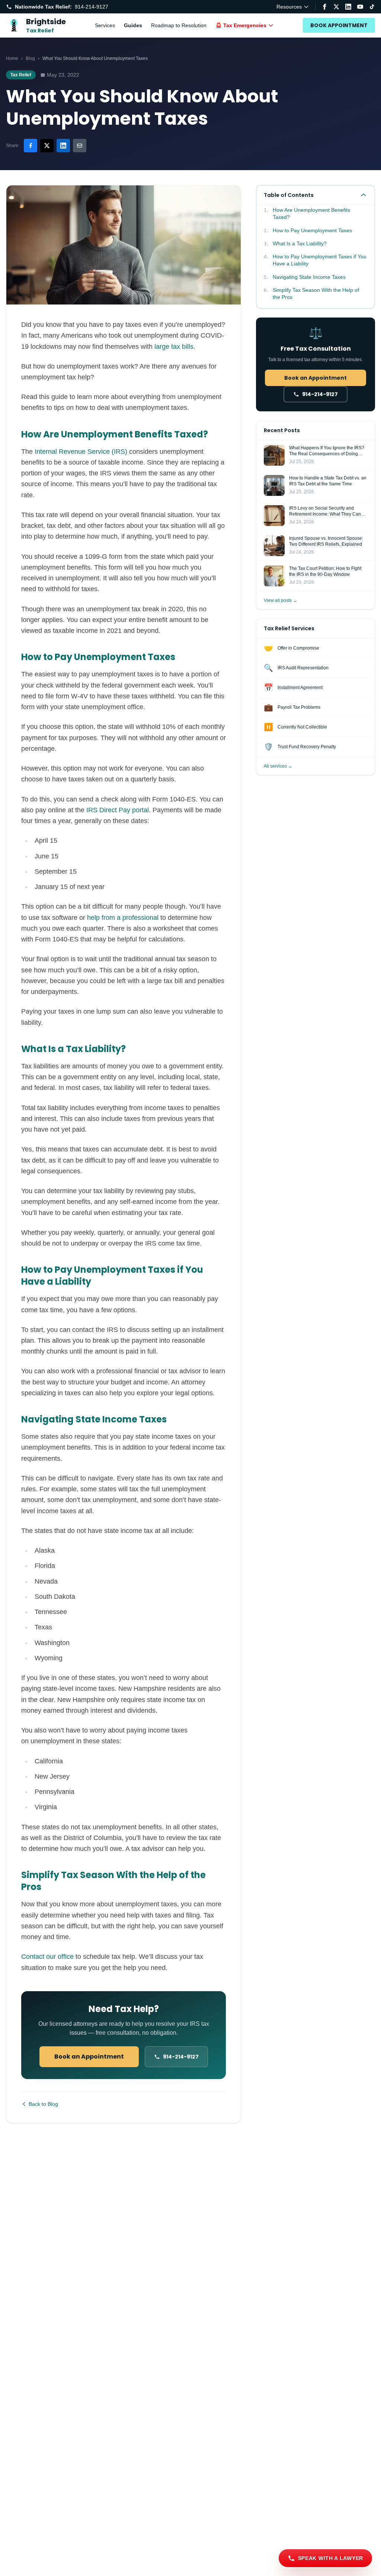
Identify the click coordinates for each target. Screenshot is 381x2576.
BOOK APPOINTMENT (339, 25)
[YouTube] (360, 7)
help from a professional (123, 918)
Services (105, 25)
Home (12, 58)
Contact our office (47, 1957)
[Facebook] (324, 7)
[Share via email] (80, 146)
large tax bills (174, 347)
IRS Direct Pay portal (118, 810)
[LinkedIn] (348, 7)
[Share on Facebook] (31, 146)
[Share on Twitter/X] (47, 146)
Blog (30, 58)
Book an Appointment (89, 2057)
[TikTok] (372, 7)
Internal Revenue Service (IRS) (81, 452)
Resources (289, 7)
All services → (278, 766)
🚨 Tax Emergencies (241, 25)
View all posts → (281, 600)
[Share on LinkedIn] (63, 146)
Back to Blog (43, 2104)
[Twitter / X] (336, 7)
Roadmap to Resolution (179, 25)
